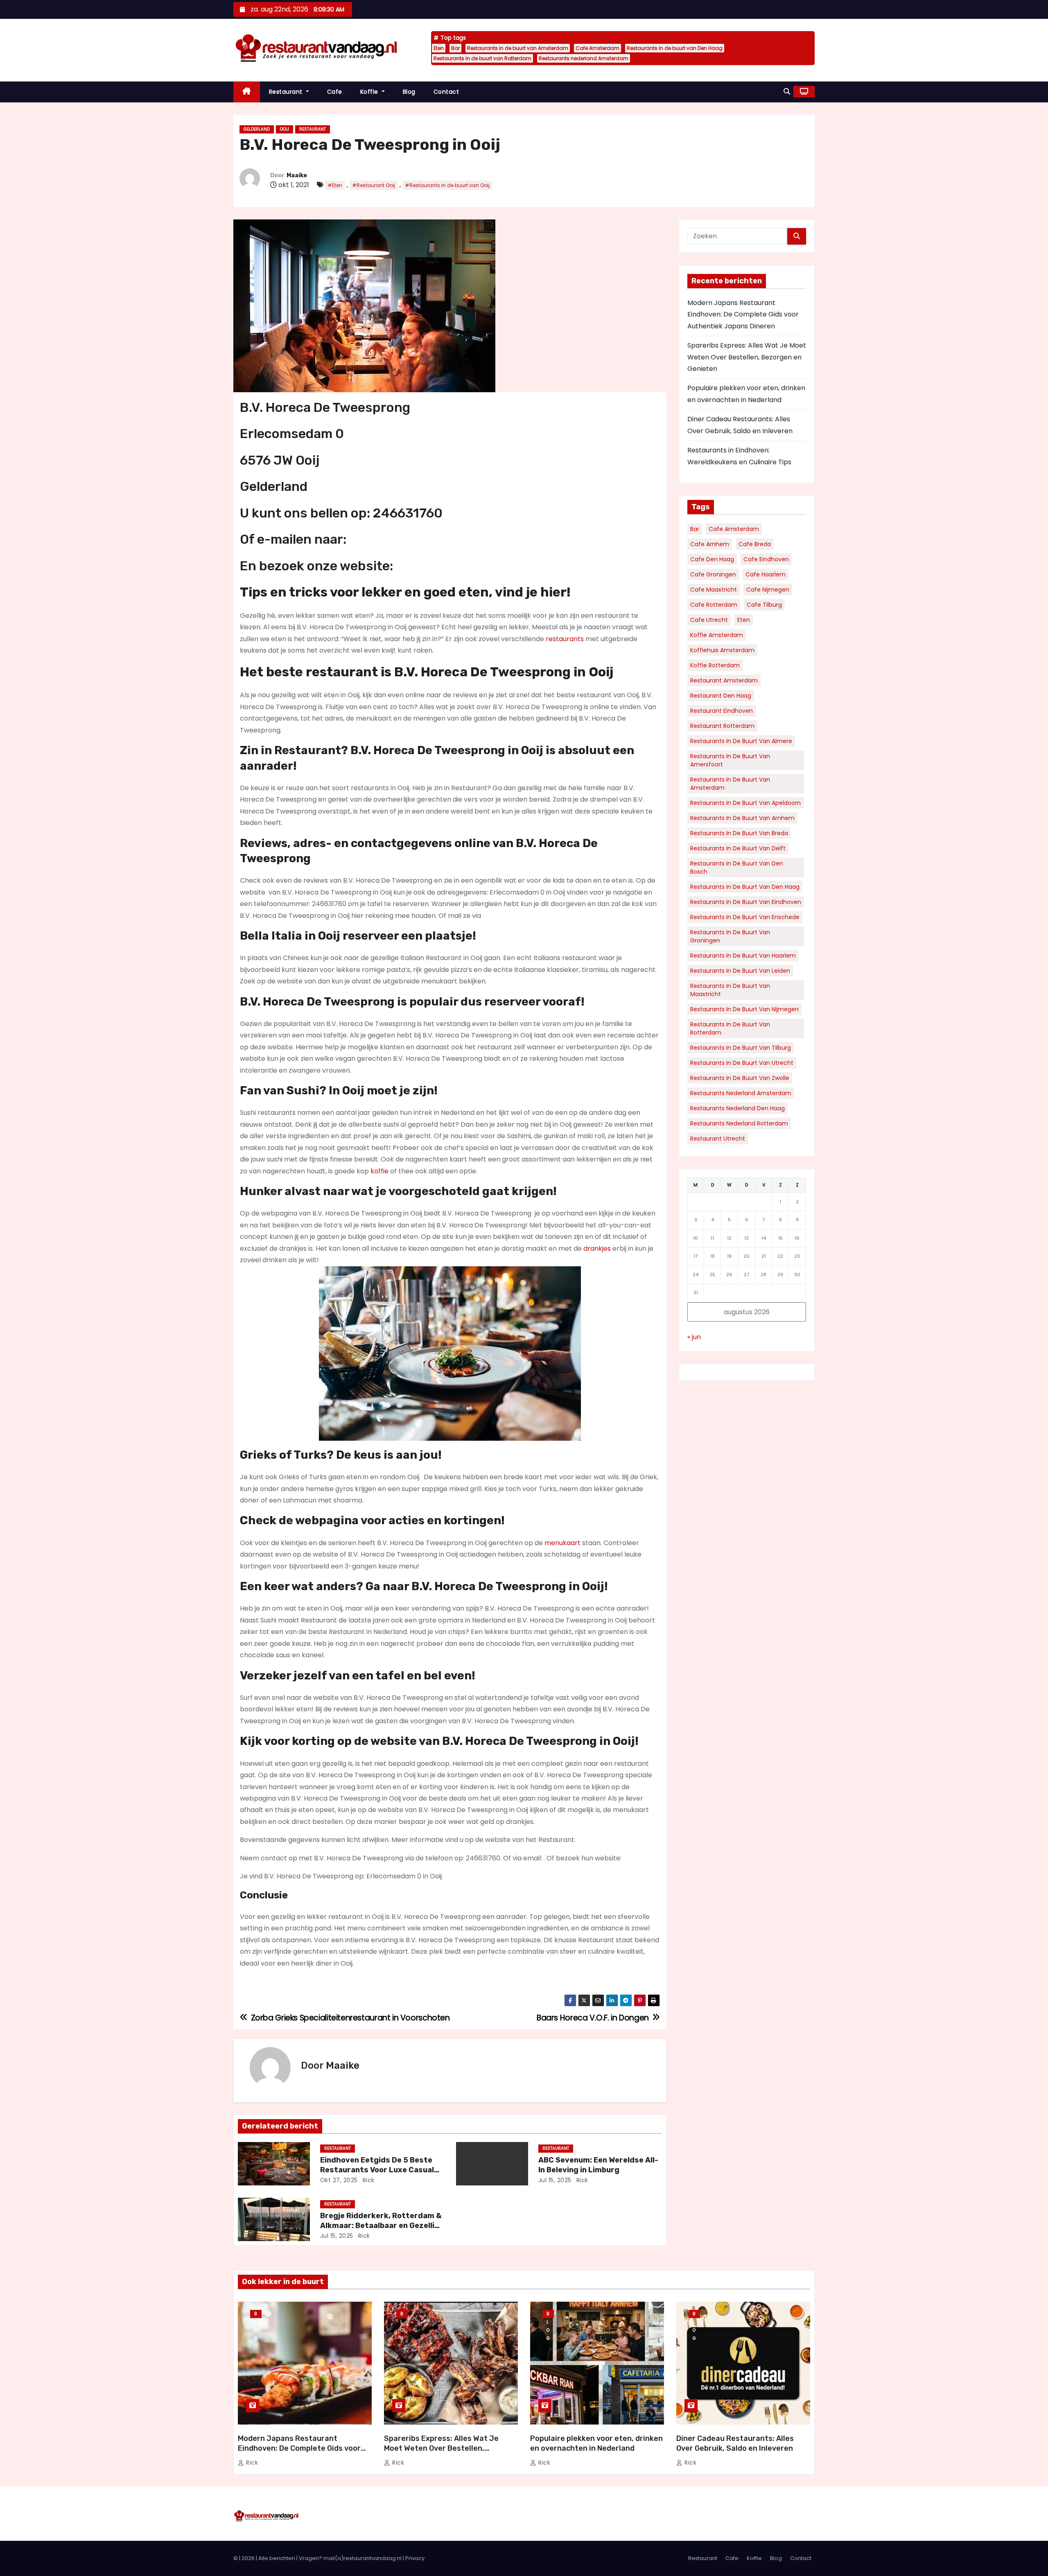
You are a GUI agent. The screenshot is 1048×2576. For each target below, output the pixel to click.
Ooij (285, 129)
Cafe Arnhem (710, 544)
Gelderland (257, 129)
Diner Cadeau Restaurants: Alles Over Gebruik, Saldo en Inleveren (735, 2443)
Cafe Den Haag (712, 559)
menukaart (562, 1543)
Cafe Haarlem (766, 574)
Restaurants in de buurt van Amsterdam (518, 48)
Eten (439, 48)
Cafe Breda (755, 544)
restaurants (565, 639)
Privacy (415, 2558)
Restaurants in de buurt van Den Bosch (737, 868)
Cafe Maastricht (714, 590)
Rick (368, 2180)
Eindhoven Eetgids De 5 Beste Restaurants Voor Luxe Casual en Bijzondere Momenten (377, 2170)
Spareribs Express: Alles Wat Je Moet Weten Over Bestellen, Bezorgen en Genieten (747, 357)
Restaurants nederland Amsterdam (584, 58)
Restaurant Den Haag (721, 696)
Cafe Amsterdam (597, 48)
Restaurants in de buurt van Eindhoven (746, 902)
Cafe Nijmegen (768, 590)
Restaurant (287, 92)
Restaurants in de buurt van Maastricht (730, 990)
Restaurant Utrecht (718, 1139)
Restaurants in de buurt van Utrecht (742, 1063)
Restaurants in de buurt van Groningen (730, 936)
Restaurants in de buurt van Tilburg (741, 1048)
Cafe (335, 92)
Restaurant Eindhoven (722, 711)
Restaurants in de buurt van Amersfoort (730, 760)
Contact (446, 92)
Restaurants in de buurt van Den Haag (675, 48)
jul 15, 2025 (555, 2180)
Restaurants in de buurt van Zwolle (740, 1078)
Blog (409, 92)
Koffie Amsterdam (717, 635)
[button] (787, 92)
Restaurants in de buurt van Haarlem (743, 956)
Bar (455, 48)
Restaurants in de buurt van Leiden (740, 971)
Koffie (370, 92)
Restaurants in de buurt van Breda (739, 833)
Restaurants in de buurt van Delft (738, 848)
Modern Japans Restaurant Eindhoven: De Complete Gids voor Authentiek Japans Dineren (743, 314)
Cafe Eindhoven (766, 559)
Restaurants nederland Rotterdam (739, 1123)
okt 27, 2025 (339, 2180)
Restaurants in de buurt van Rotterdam (482, 58)
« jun (694, 1337)
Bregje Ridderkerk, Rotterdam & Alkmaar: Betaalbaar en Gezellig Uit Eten (381, 2226)
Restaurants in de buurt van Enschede (745, 917)
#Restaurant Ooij (374, 185)
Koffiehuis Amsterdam (722, 650)
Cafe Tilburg (764, 605)
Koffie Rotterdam (715, 665)
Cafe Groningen (713, 574)
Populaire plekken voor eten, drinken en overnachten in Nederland (596, 2443)
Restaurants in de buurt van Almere (741, 741)
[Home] (247, 92)
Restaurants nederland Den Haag (737, 1108)
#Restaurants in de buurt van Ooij (447, 185)
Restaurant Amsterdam (724, 680)
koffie (379, 1171)
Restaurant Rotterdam (722, 726)
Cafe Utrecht (709, 620)
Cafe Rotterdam (714, 605)
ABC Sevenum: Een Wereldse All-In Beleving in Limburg (598, 2165)
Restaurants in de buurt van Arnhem (742, 818)
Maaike (297, 175)
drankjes (597, 1248)
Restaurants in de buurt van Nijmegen (744, 1009)
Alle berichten (277, 2558)
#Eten (335, 185)
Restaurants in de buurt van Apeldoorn (745, 803)
